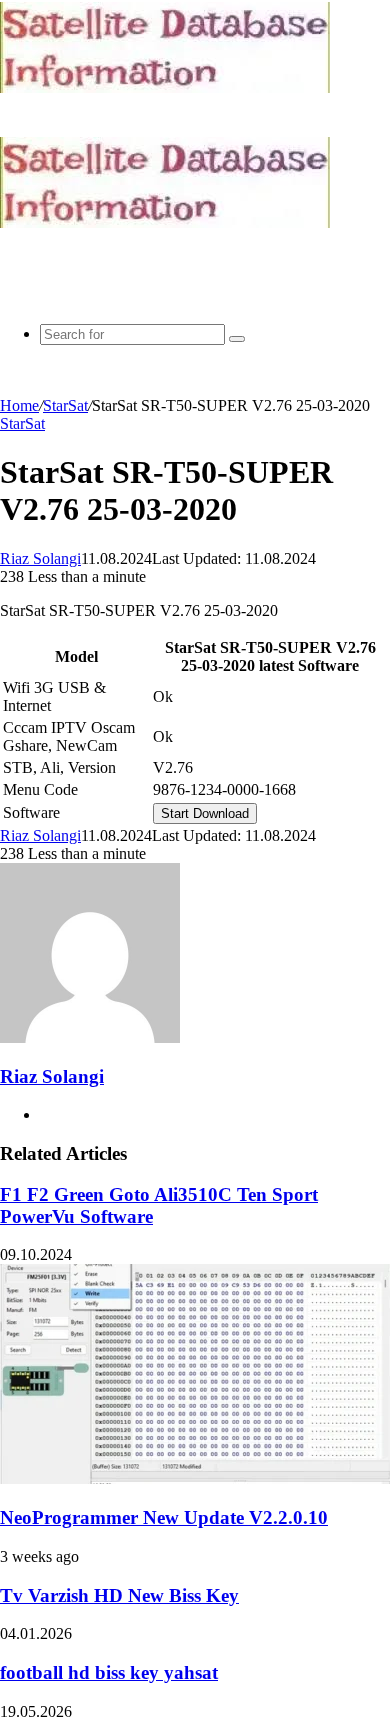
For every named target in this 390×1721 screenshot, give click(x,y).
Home (19, 405)
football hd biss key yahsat (109, 1672)
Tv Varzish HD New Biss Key (119, 1595)
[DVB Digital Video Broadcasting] (165, 87)
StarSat (65, 405)
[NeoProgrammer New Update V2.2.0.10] (195, 1478)
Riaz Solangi (40, 558)
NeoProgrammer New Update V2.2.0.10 (164, 1517)
